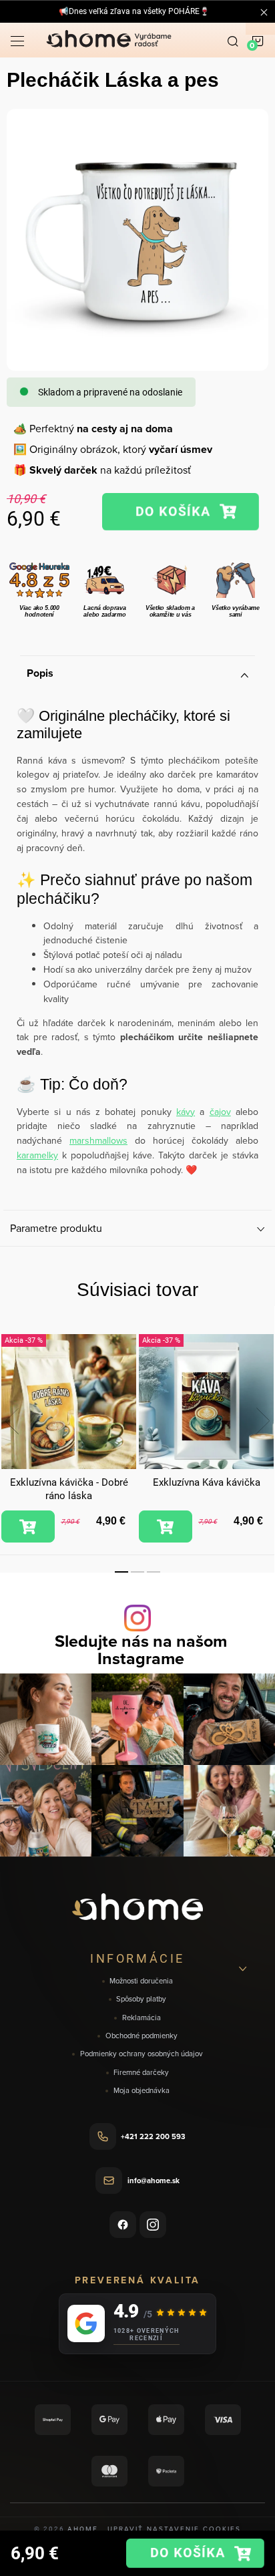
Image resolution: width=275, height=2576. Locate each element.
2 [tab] (137, 1572)
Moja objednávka (142, 2091)
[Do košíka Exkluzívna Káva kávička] (166, 1526)
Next (263, 1421)
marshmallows (98, 1140)
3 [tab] (154, 1572)
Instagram (153, 2225)
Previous (12, 1421)
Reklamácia (142, 2018)
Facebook (123, 2225)
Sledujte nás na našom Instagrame (141, 1649)
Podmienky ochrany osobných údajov (142, 2054)
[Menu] (17, 40)
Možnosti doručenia (141, 1981)
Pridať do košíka (180, 512)
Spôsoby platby (141, 1999)
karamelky (37, 1155)
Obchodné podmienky (142, 2036)
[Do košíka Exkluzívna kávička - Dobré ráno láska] (28, 1526)
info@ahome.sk (154, 2181)
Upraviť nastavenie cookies (174, 2529)
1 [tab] (121, 1572)
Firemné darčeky (141, 2073)
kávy (186, 1112)
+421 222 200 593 (153, 2136)
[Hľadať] (233, 40)
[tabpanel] (69, 1439)
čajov (220, 1112)
